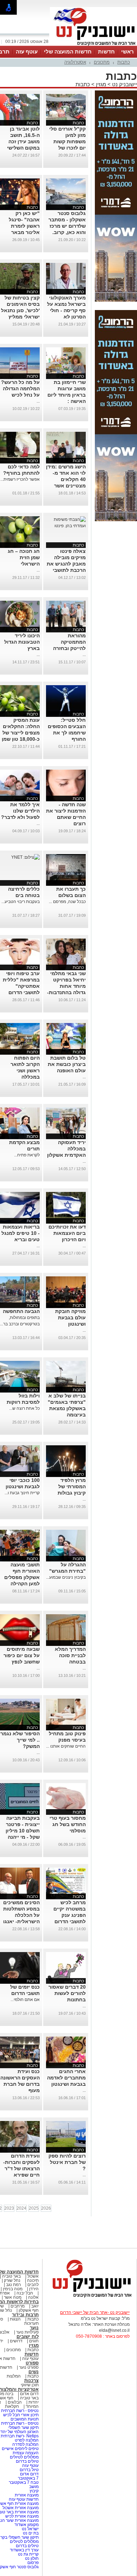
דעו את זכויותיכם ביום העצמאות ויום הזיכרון (67, 1233)
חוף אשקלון (29, 2310)
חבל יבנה (24, 2293)
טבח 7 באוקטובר (23, 2482)
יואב (35, 2306)
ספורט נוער (29, 2367)
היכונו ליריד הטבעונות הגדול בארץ (22, 642)
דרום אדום (29, 2394)
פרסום (32, 2563)
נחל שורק (12, 2280)
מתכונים (102, 62)
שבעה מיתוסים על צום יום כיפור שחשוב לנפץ (22, 1655)
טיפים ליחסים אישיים (20, 2449)
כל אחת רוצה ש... (24, 1408)
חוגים (34, 2341)
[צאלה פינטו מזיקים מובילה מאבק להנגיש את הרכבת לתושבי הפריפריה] (66, 526)
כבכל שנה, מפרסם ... (67, 902)
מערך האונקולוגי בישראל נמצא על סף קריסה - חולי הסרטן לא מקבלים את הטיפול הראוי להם (66, 317)
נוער (34, 2328)
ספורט (32, 2363)
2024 (21, 2208)
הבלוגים (15, 2402)
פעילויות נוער (27, 2332)
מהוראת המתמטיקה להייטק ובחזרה (69, 642)
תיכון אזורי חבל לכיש (20, 2415)
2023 (9, 2208)
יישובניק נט (124, 84)
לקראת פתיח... (27, 1155)
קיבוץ (34, 2491)
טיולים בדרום (27, 2461)
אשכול (33, 2276)
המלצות (14, 2376)
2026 (46, 2208)
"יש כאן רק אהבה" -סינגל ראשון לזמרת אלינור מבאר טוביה (24, 226)
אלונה (33, 2297)
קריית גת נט (28, 2554)
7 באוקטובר (28, 2478)
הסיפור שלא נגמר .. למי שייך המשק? (20, 1740)
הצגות (15, 2319)
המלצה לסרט (27, 2440)
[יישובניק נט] (90, 2297)
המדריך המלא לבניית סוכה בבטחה (70, 1655)
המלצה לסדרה (25, 2444)
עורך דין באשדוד (24, 2550)
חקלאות (12, 2406)
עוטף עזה (27, 52)
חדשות (106, 52)
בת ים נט (31, 2533)
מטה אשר (13, 2297)
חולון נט (31, 2558)
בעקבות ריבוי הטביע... (21, 902)
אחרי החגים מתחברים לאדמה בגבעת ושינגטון (66, 2078)
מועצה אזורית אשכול (20, 2508)
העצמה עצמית (25, 2453)
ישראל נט (30, 2529)
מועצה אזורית (26, 2495)
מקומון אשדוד (27, 2525)
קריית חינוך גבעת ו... (22, 1493)
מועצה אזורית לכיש (21, 2516)
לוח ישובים (28, 2337)
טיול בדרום (29, 2470)
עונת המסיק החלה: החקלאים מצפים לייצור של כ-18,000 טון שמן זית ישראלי (21, 733)
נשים (34, 2372)
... (38, 401)
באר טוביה (11, 2276)
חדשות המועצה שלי (68, 52)
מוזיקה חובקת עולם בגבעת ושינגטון (70, 1318)
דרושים (16, 2341)
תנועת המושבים (24, 2419)
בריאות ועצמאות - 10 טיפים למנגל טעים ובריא (21, 1233)
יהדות (34, 2402)
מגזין (101, 84)
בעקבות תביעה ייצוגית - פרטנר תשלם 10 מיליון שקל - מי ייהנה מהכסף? (23, 1831)
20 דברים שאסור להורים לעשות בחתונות (67, 1993)
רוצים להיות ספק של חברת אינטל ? (67, 2162)
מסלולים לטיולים (24, 2457)
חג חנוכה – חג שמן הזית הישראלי (24, 557)
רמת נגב (13, 2285)
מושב (34, 2487)
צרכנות (31, 2381)
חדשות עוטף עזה (23, 2499)
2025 (34, 2208)
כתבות (124, 62)
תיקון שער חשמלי (24, 2427)
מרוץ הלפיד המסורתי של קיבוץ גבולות (72, 1486)
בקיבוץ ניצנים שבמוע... (66, 1577)
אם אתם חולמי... (25, 2000)
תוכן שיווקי (30, 2385)
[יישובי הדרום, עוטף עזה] (93, 45)
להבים (33, 2285)
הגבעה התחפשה (21, 1311)
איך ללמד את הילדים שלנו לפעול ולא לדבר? (20, 811)
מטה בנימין (13, 2289)
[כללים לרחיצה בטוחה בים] (25, 857)
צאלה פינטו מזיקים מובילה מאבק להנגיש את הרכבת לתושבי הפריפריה (66, 564)
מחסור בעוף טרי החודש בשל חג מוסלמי (68, 1824)
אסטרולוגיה (75, 62)
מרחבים (18, 2306)
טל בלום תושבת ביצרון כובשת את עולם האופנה (67, 1064)
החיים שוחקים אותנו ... (66, 1746)
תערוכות (31, 2323)
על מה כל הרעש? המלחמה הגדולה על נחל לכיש (20, 389)
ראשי (128, 52)
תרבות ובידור (25, 2315)
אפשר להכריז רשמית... (20, 479)
